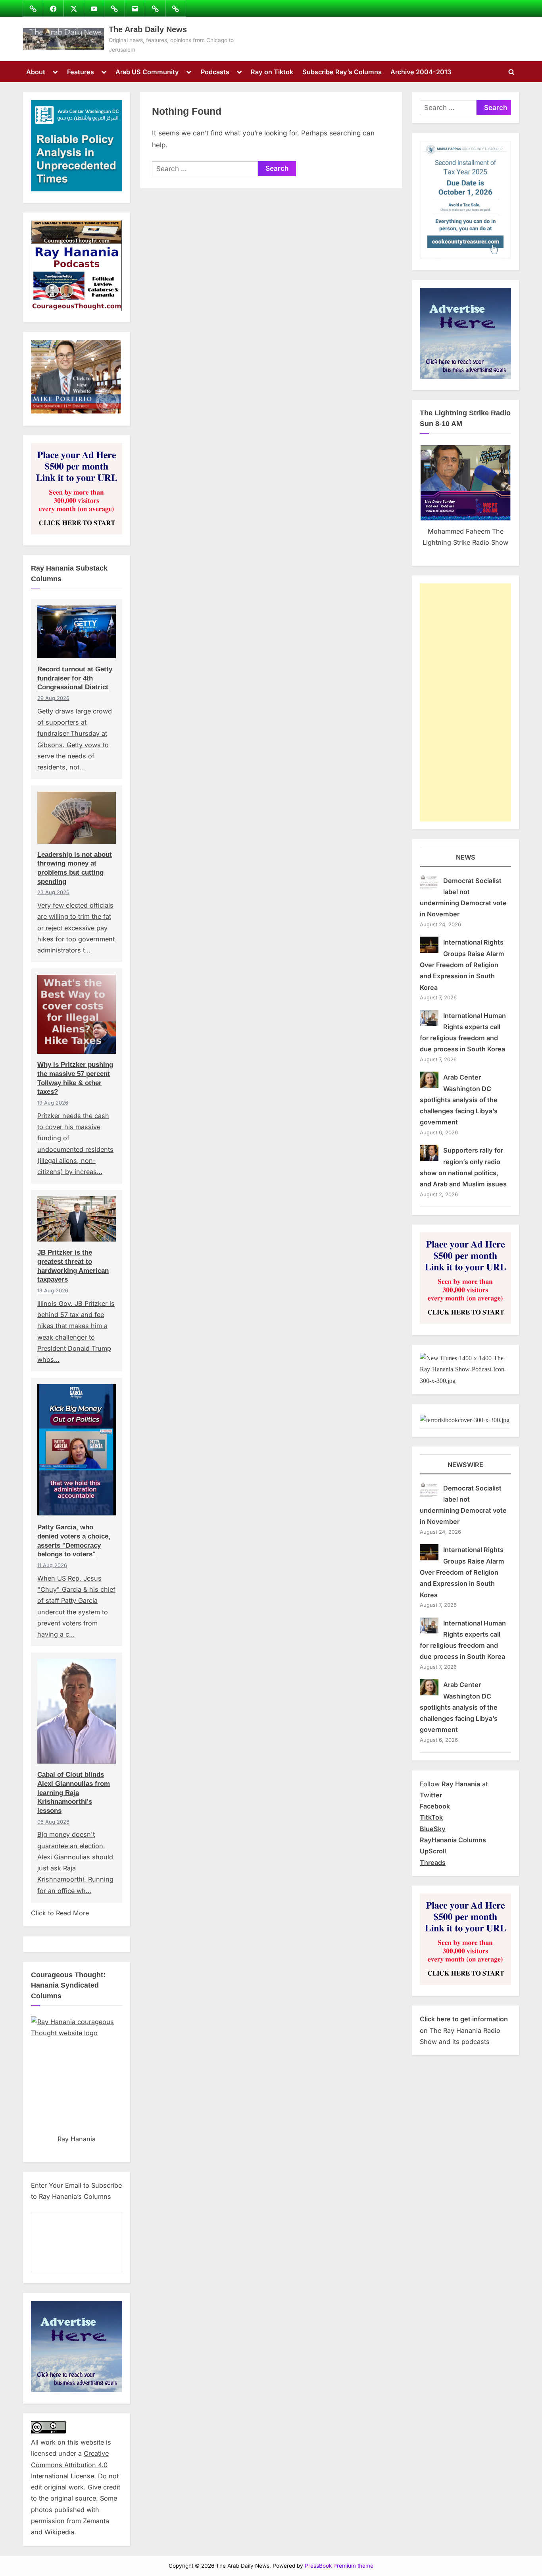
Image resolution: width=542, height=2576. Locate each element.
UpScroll (433, 1851)
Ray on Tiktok (272, 72)
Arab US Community (147, 72)
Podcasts (215, 72)
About (36, 72)
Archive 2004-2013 (421, 72)
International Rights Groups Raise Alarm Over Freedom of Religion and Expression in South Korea (462, 965)
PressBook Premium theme (339, 2566)
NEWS (466, 857)
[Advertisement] (465, 702)
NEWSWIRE (465, 1465)
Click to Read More (60, 1913)
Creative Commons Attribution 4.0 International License (70, 2465)
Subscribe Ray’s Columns (342, 72)
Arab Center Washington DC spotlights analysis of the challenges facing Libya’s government (459, 1100)
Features (81, 72)
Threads (433, 1863)
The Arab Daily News (148, 29)
